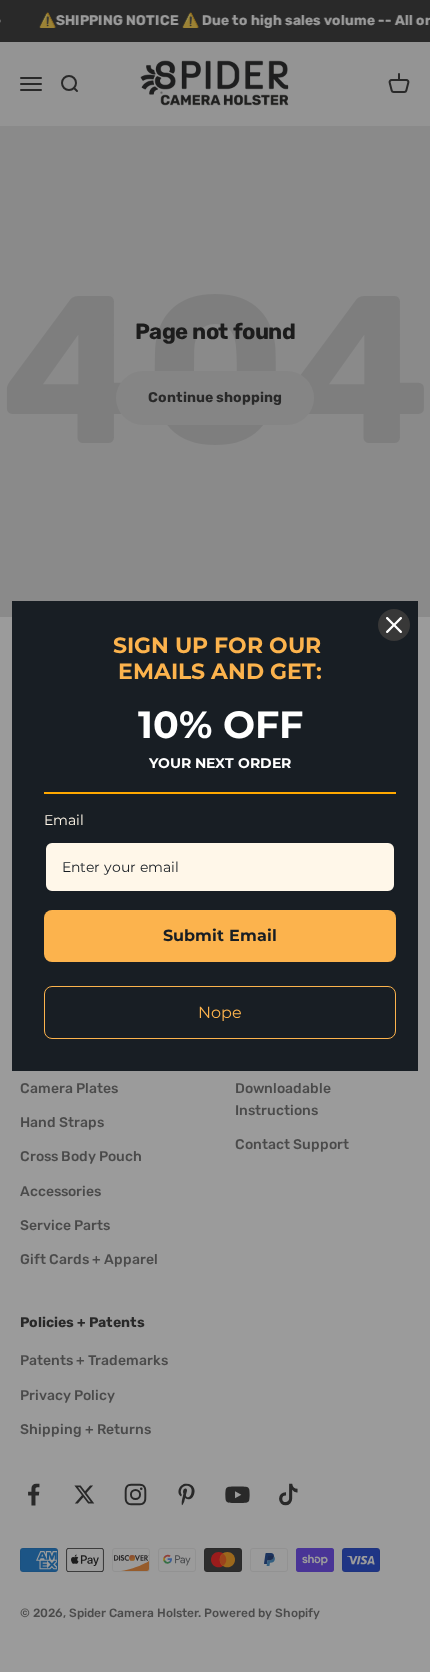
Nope (220, 1012)
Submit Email (220, 935)
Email (64, 820)
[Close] (394, 625)
